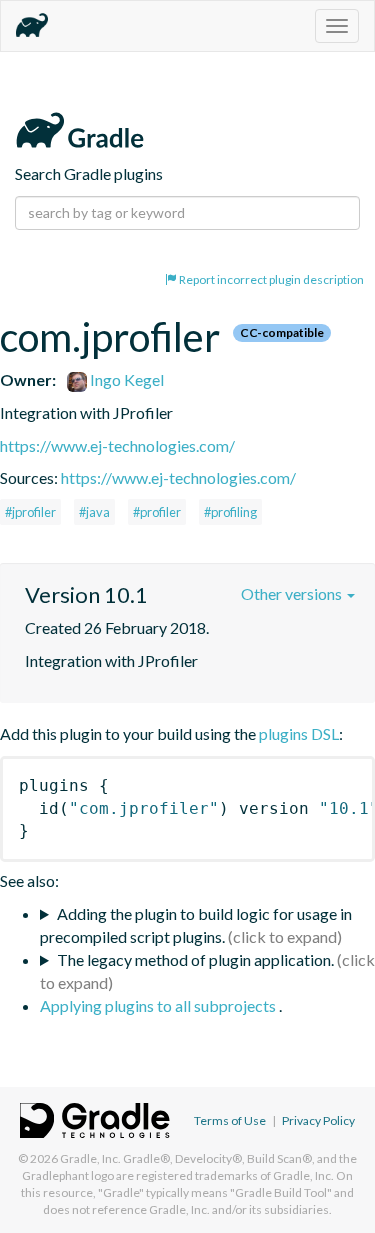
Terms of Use (230, 1120)
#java (94, 512)
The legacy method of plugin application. (195, 959)
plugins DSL (299, 733)
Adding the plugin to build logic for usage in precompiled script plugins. (196, 925)
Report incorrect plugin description (270, 279)
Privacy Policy (318, 1120)
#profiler (157, 512)
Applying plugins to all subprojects (159, 1005)
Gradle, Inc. (90, 1158)
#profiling (230, 512)
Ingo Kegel (125, 379)
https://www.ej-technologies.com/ (117, 445)
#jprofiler (30, 512)
